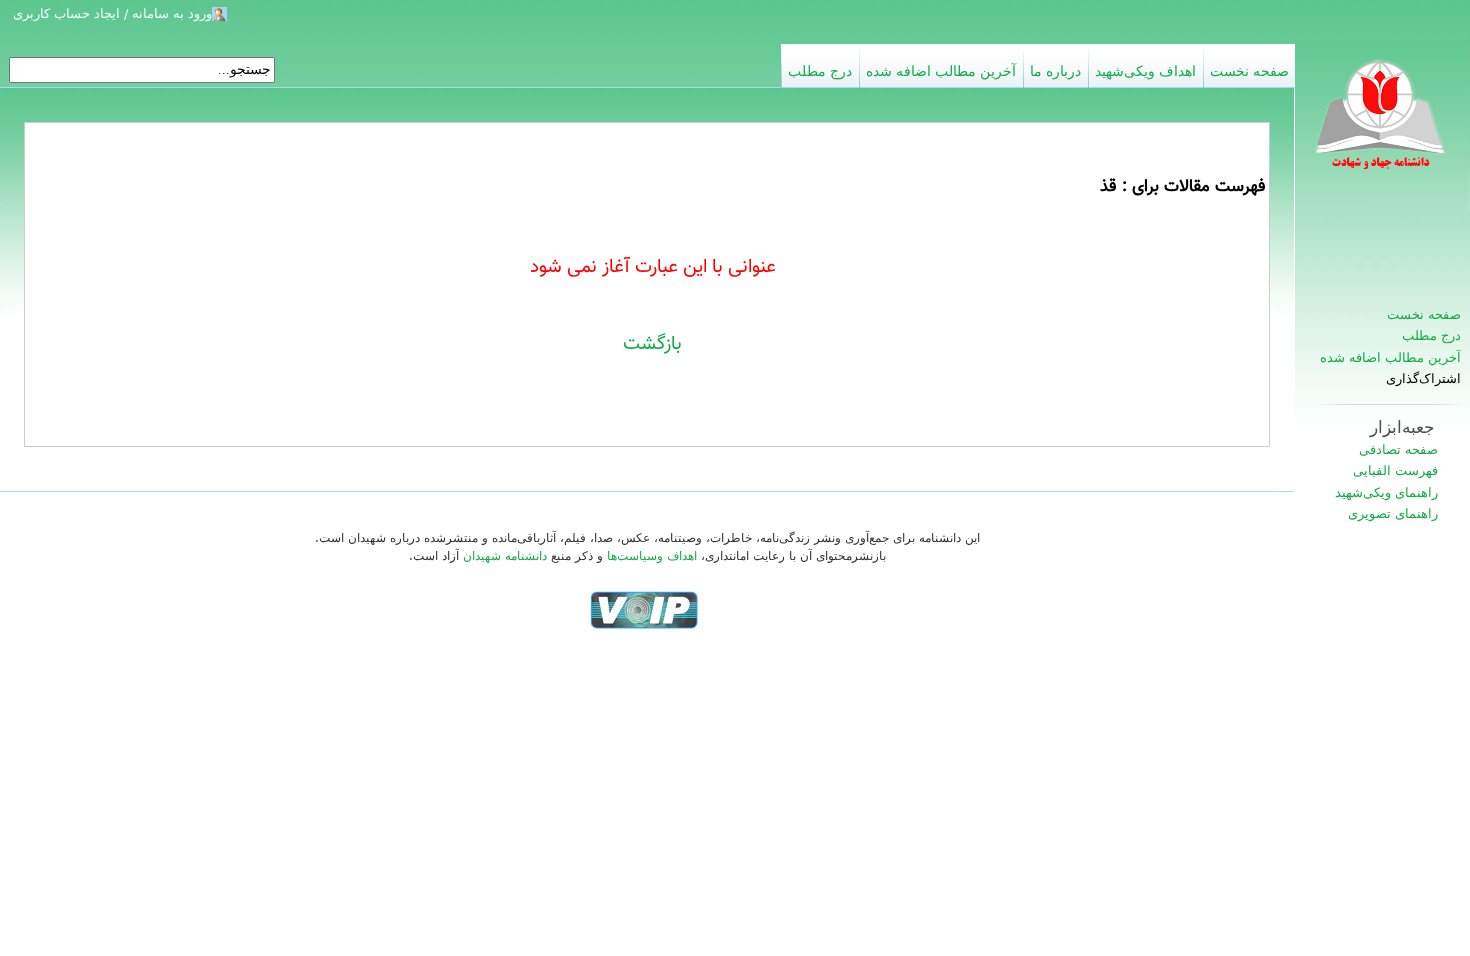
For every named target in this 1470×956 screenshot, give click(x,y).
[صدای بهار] (644, 609)
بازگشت (652, 344)
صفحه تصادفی (1398, 449)
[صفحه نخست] (1382, 125)
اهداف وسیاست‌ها (652, 556)
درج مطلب (1431, 335)
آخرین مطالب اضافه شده (1390, 357)
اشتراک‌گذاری (1423, 379)
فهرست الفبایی (1395, 470)
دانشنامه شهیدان (505, 556)
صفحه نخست (1424, 314)
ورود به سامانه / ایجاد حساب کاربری (112, 13)
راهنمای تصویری (1393, 513)
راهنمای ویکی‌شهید (1386, 492)
